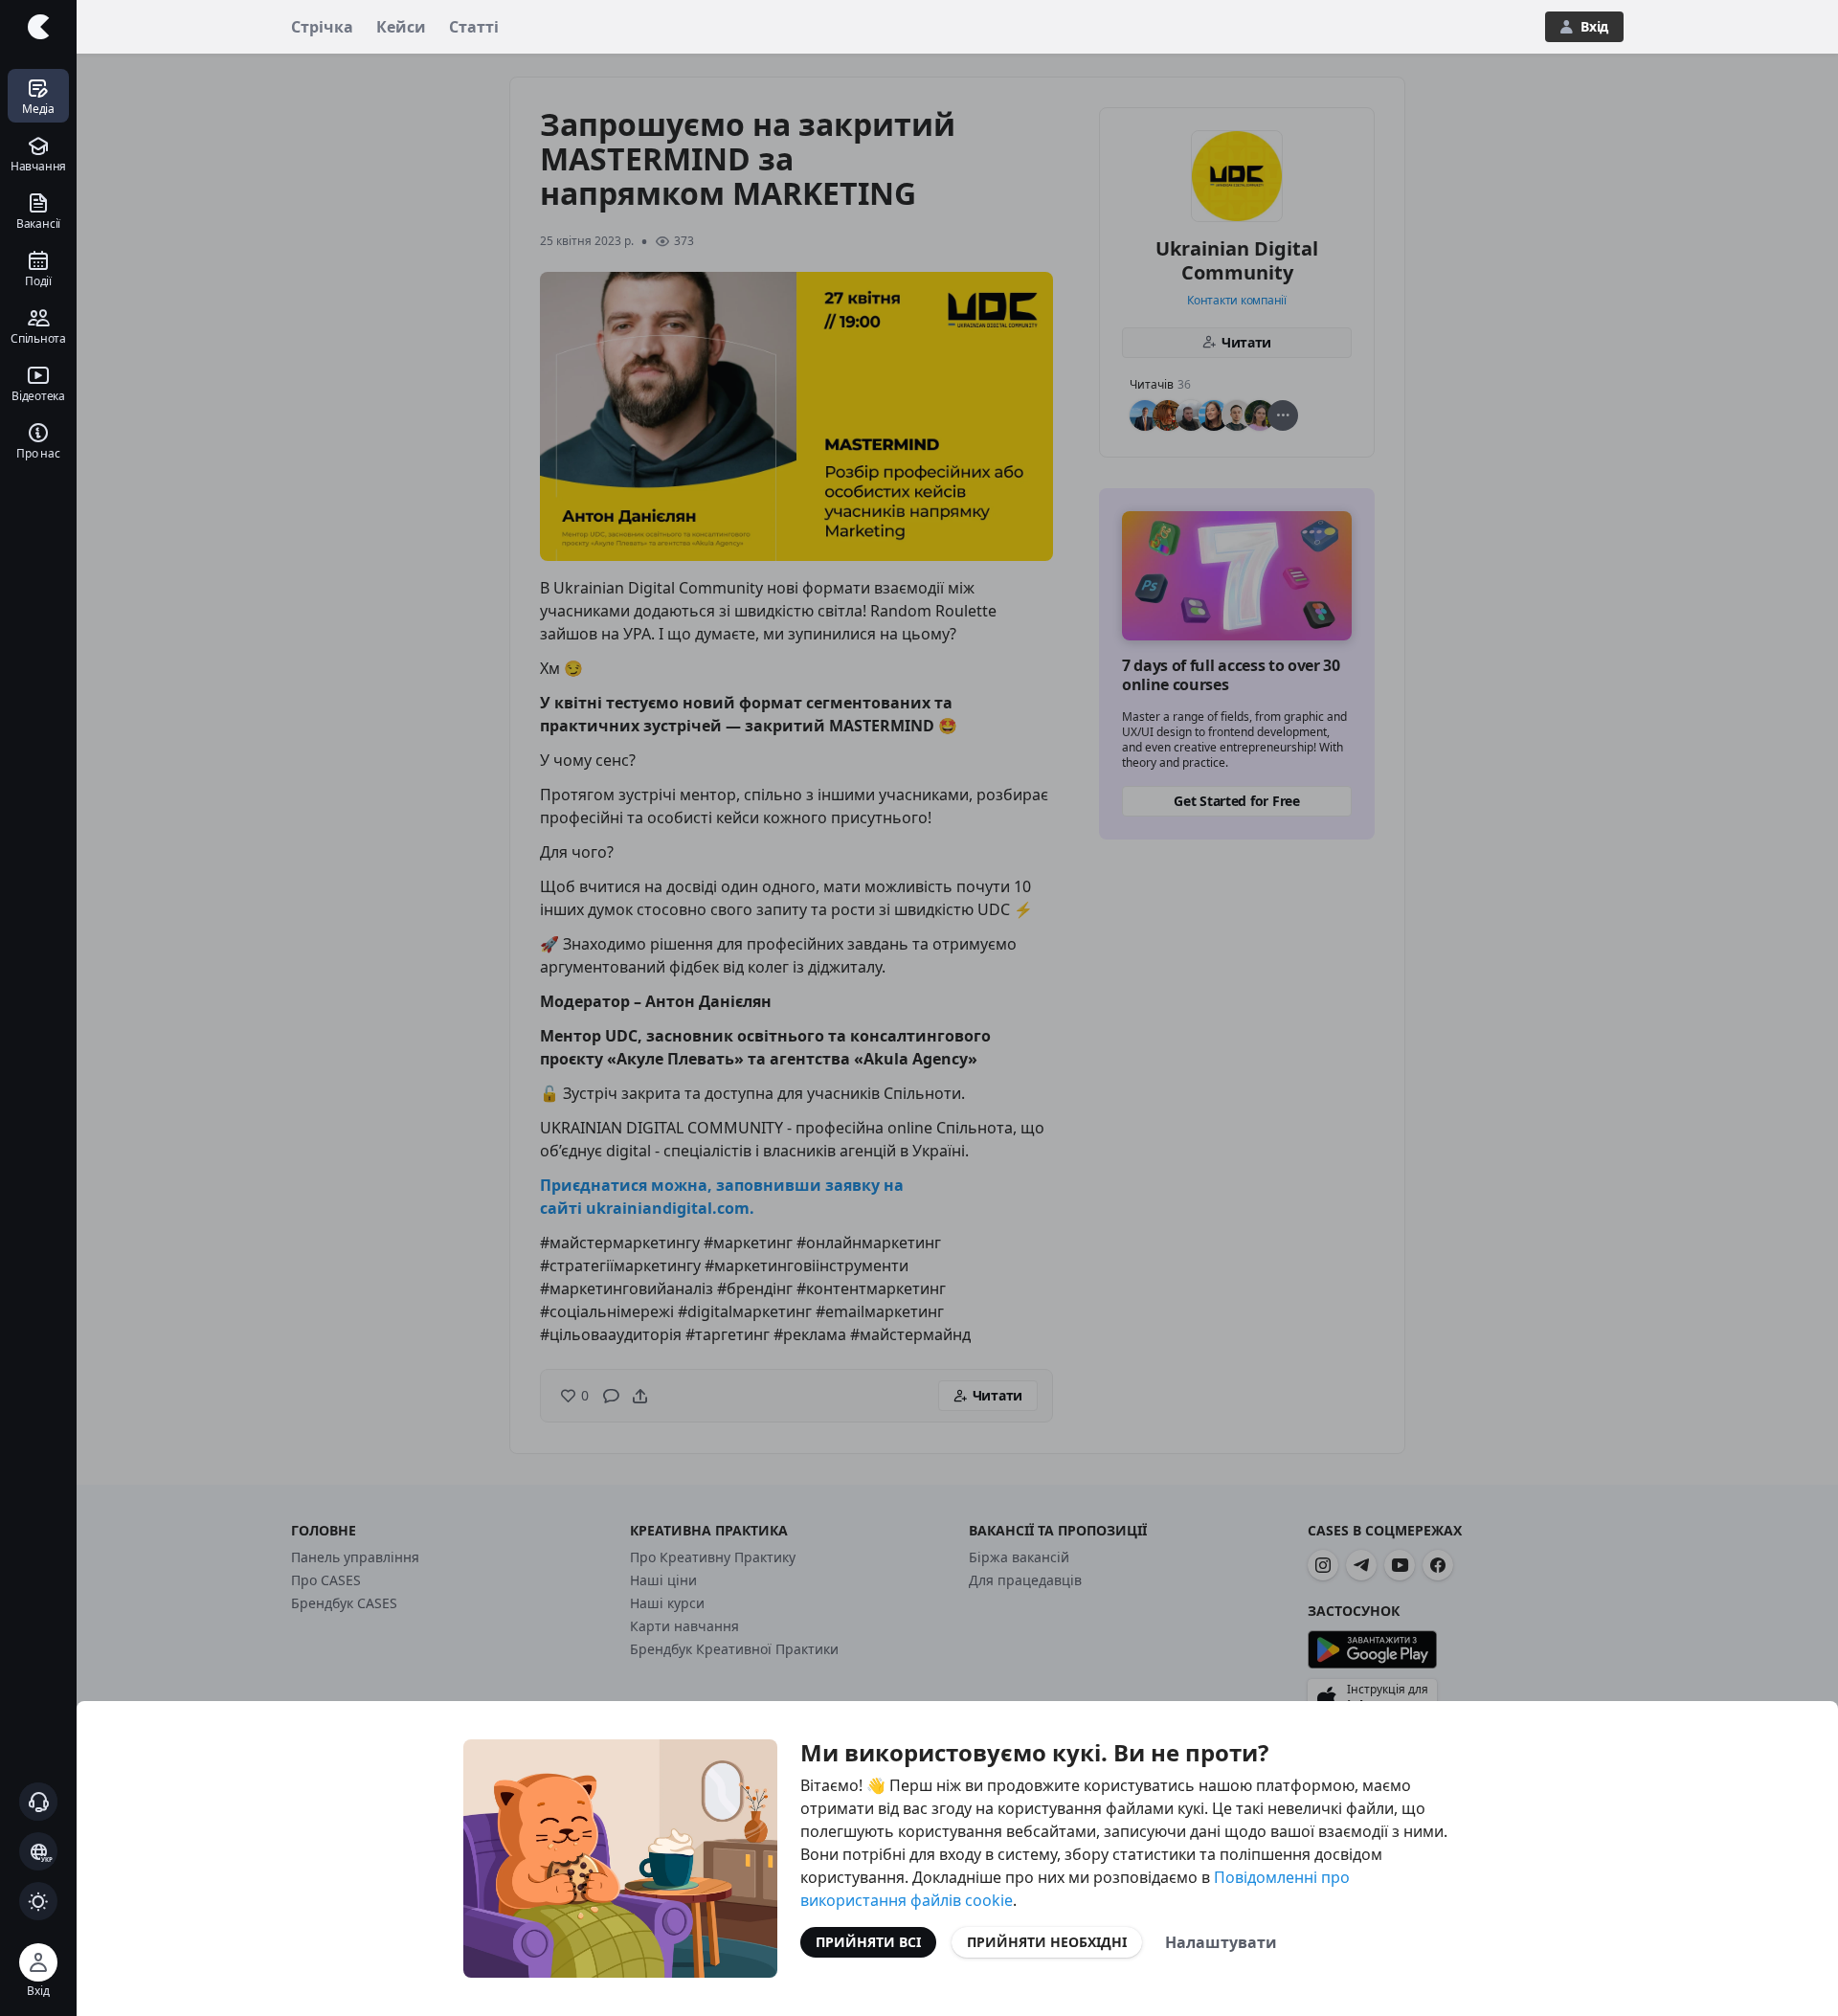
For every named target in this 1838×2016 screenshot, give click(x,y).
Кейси (401, 27)
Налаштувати (1221, 1942)
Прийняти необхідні (1047, 1942)
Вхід (1594, 26)
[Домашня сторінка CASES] (38, 27)
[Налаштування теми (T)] (38, 1901)
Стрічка (322, 27)
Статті (474, 27)
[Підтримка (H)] (38, 1802)
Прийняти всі (868, 1942)
